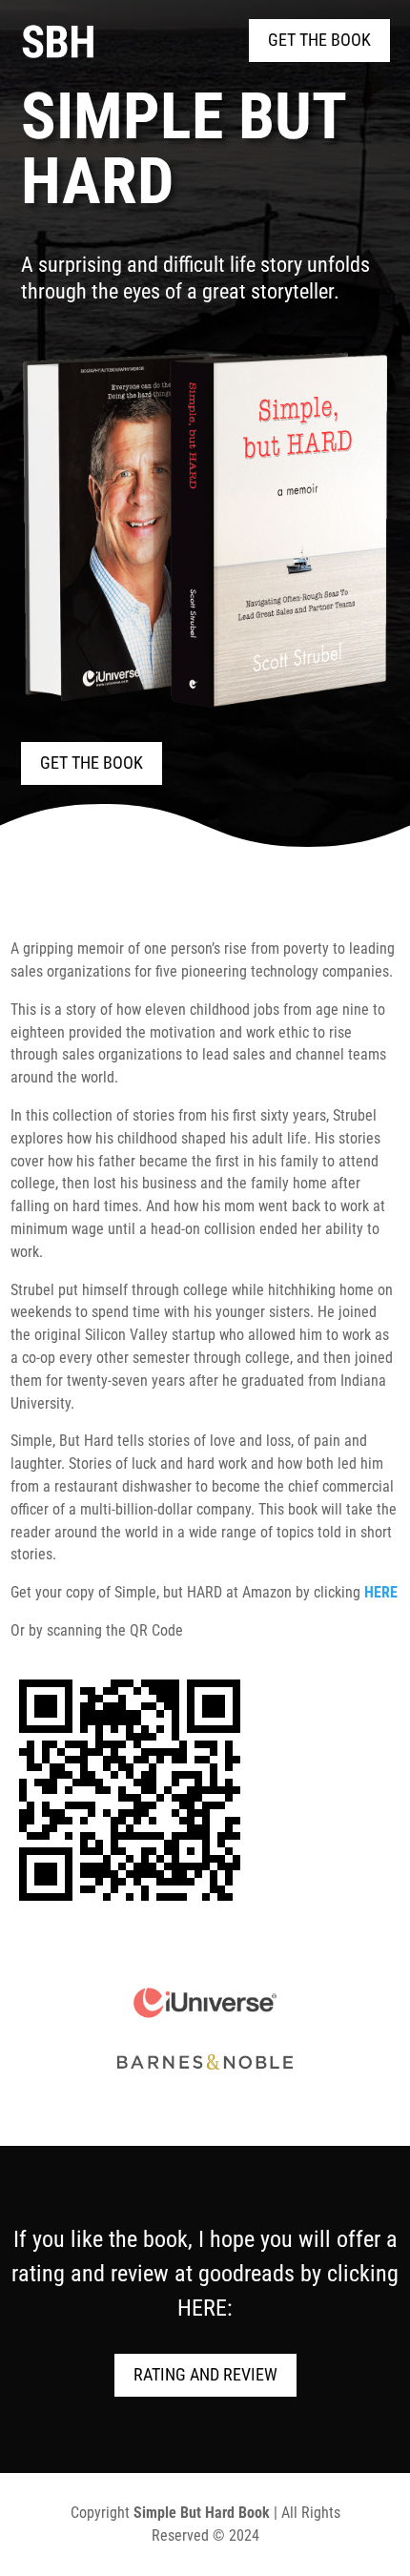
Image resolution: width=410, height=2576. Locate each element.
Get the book (319, 40)
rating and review (205, 2374)
